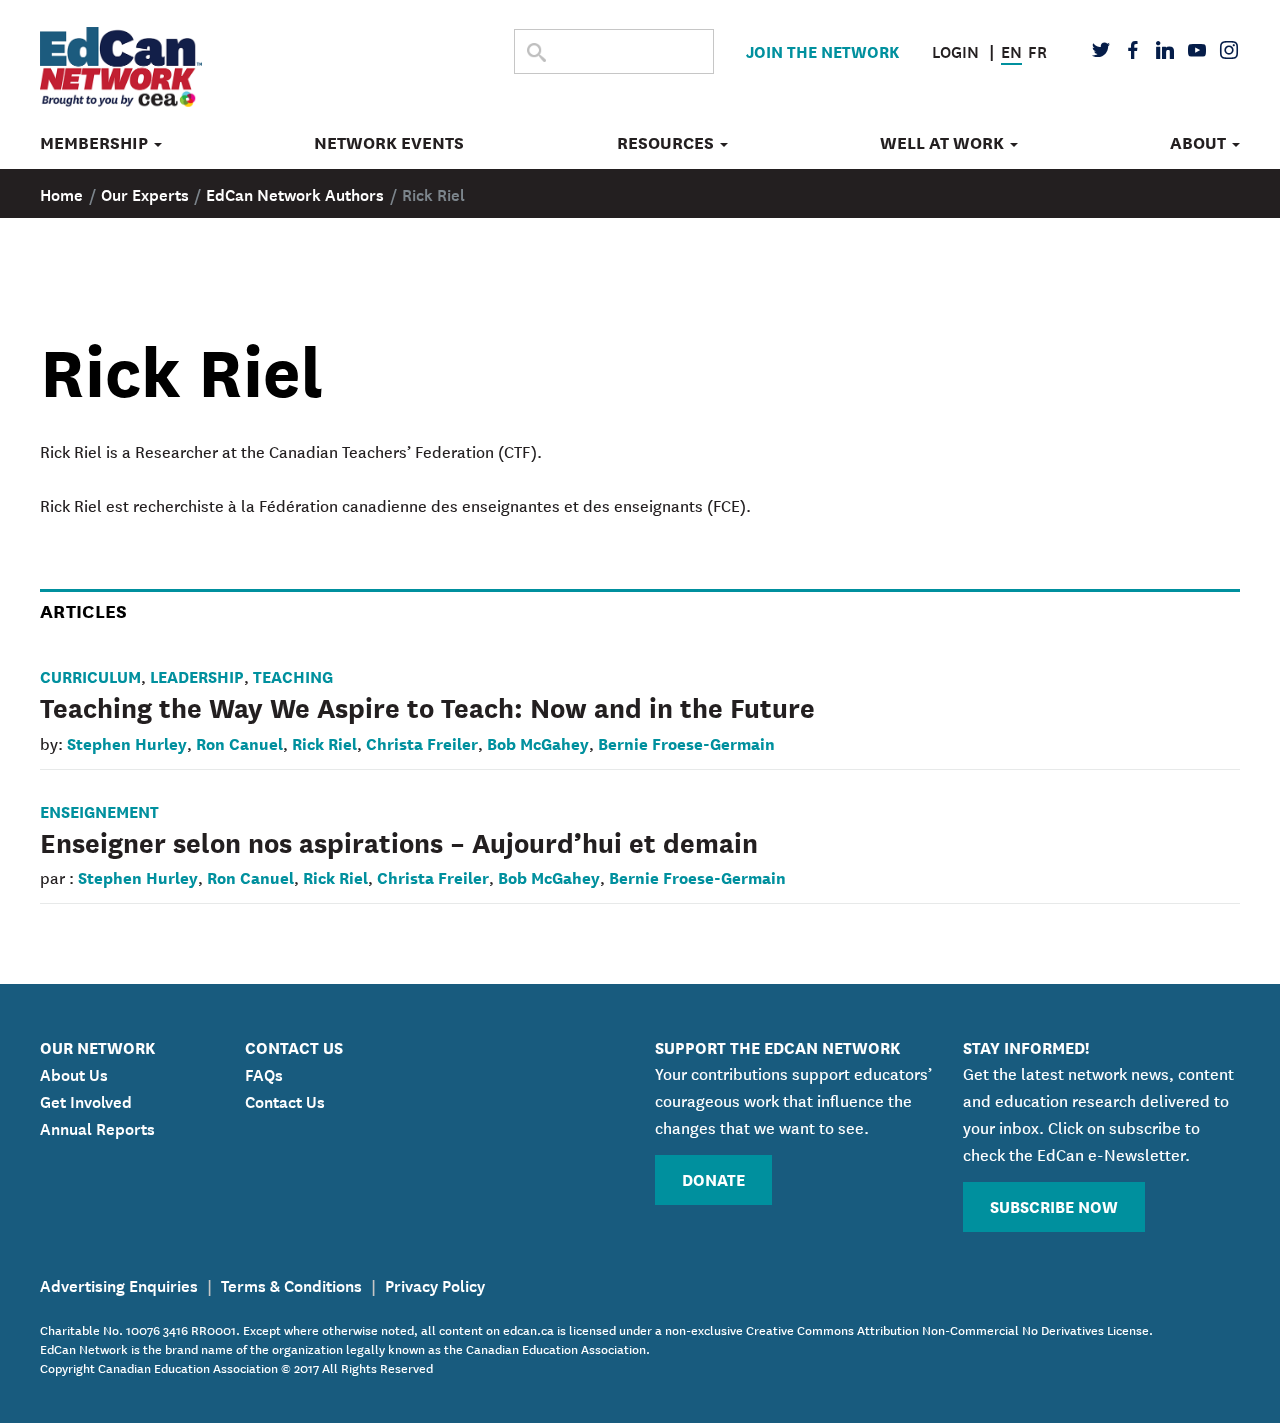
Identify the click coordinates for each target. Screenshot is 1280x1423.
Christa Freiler (422, 742)
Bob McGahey (538, 742)
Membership (96, 143)
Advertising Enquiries (119, 1284)
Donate (713, 1178)
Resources (667, 143)
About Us (74, 1073)
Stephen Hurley (127, 742)
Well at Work (944, 143)
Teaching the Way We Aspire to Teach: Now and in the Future (427, 706)
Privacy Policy (435, 1284)
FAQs (264, 1073)
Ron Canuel (239, 742)
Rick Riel (324, 742)
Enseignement (99, 810)
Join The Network (822, 50)
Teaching (293, 675)
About (1200, 143)
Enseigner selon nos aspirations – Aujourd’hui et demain (399, 841)
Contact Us (285, 1100)
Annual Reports (97, 1127)
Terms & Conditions (291, 1284)
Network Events (389, 143)
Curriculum (90, 675)
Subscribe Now (1054, 1205)
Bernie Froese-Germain (686, 742)
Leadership (197, 675)
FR (1037, 50)
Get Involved (86, 1100)
